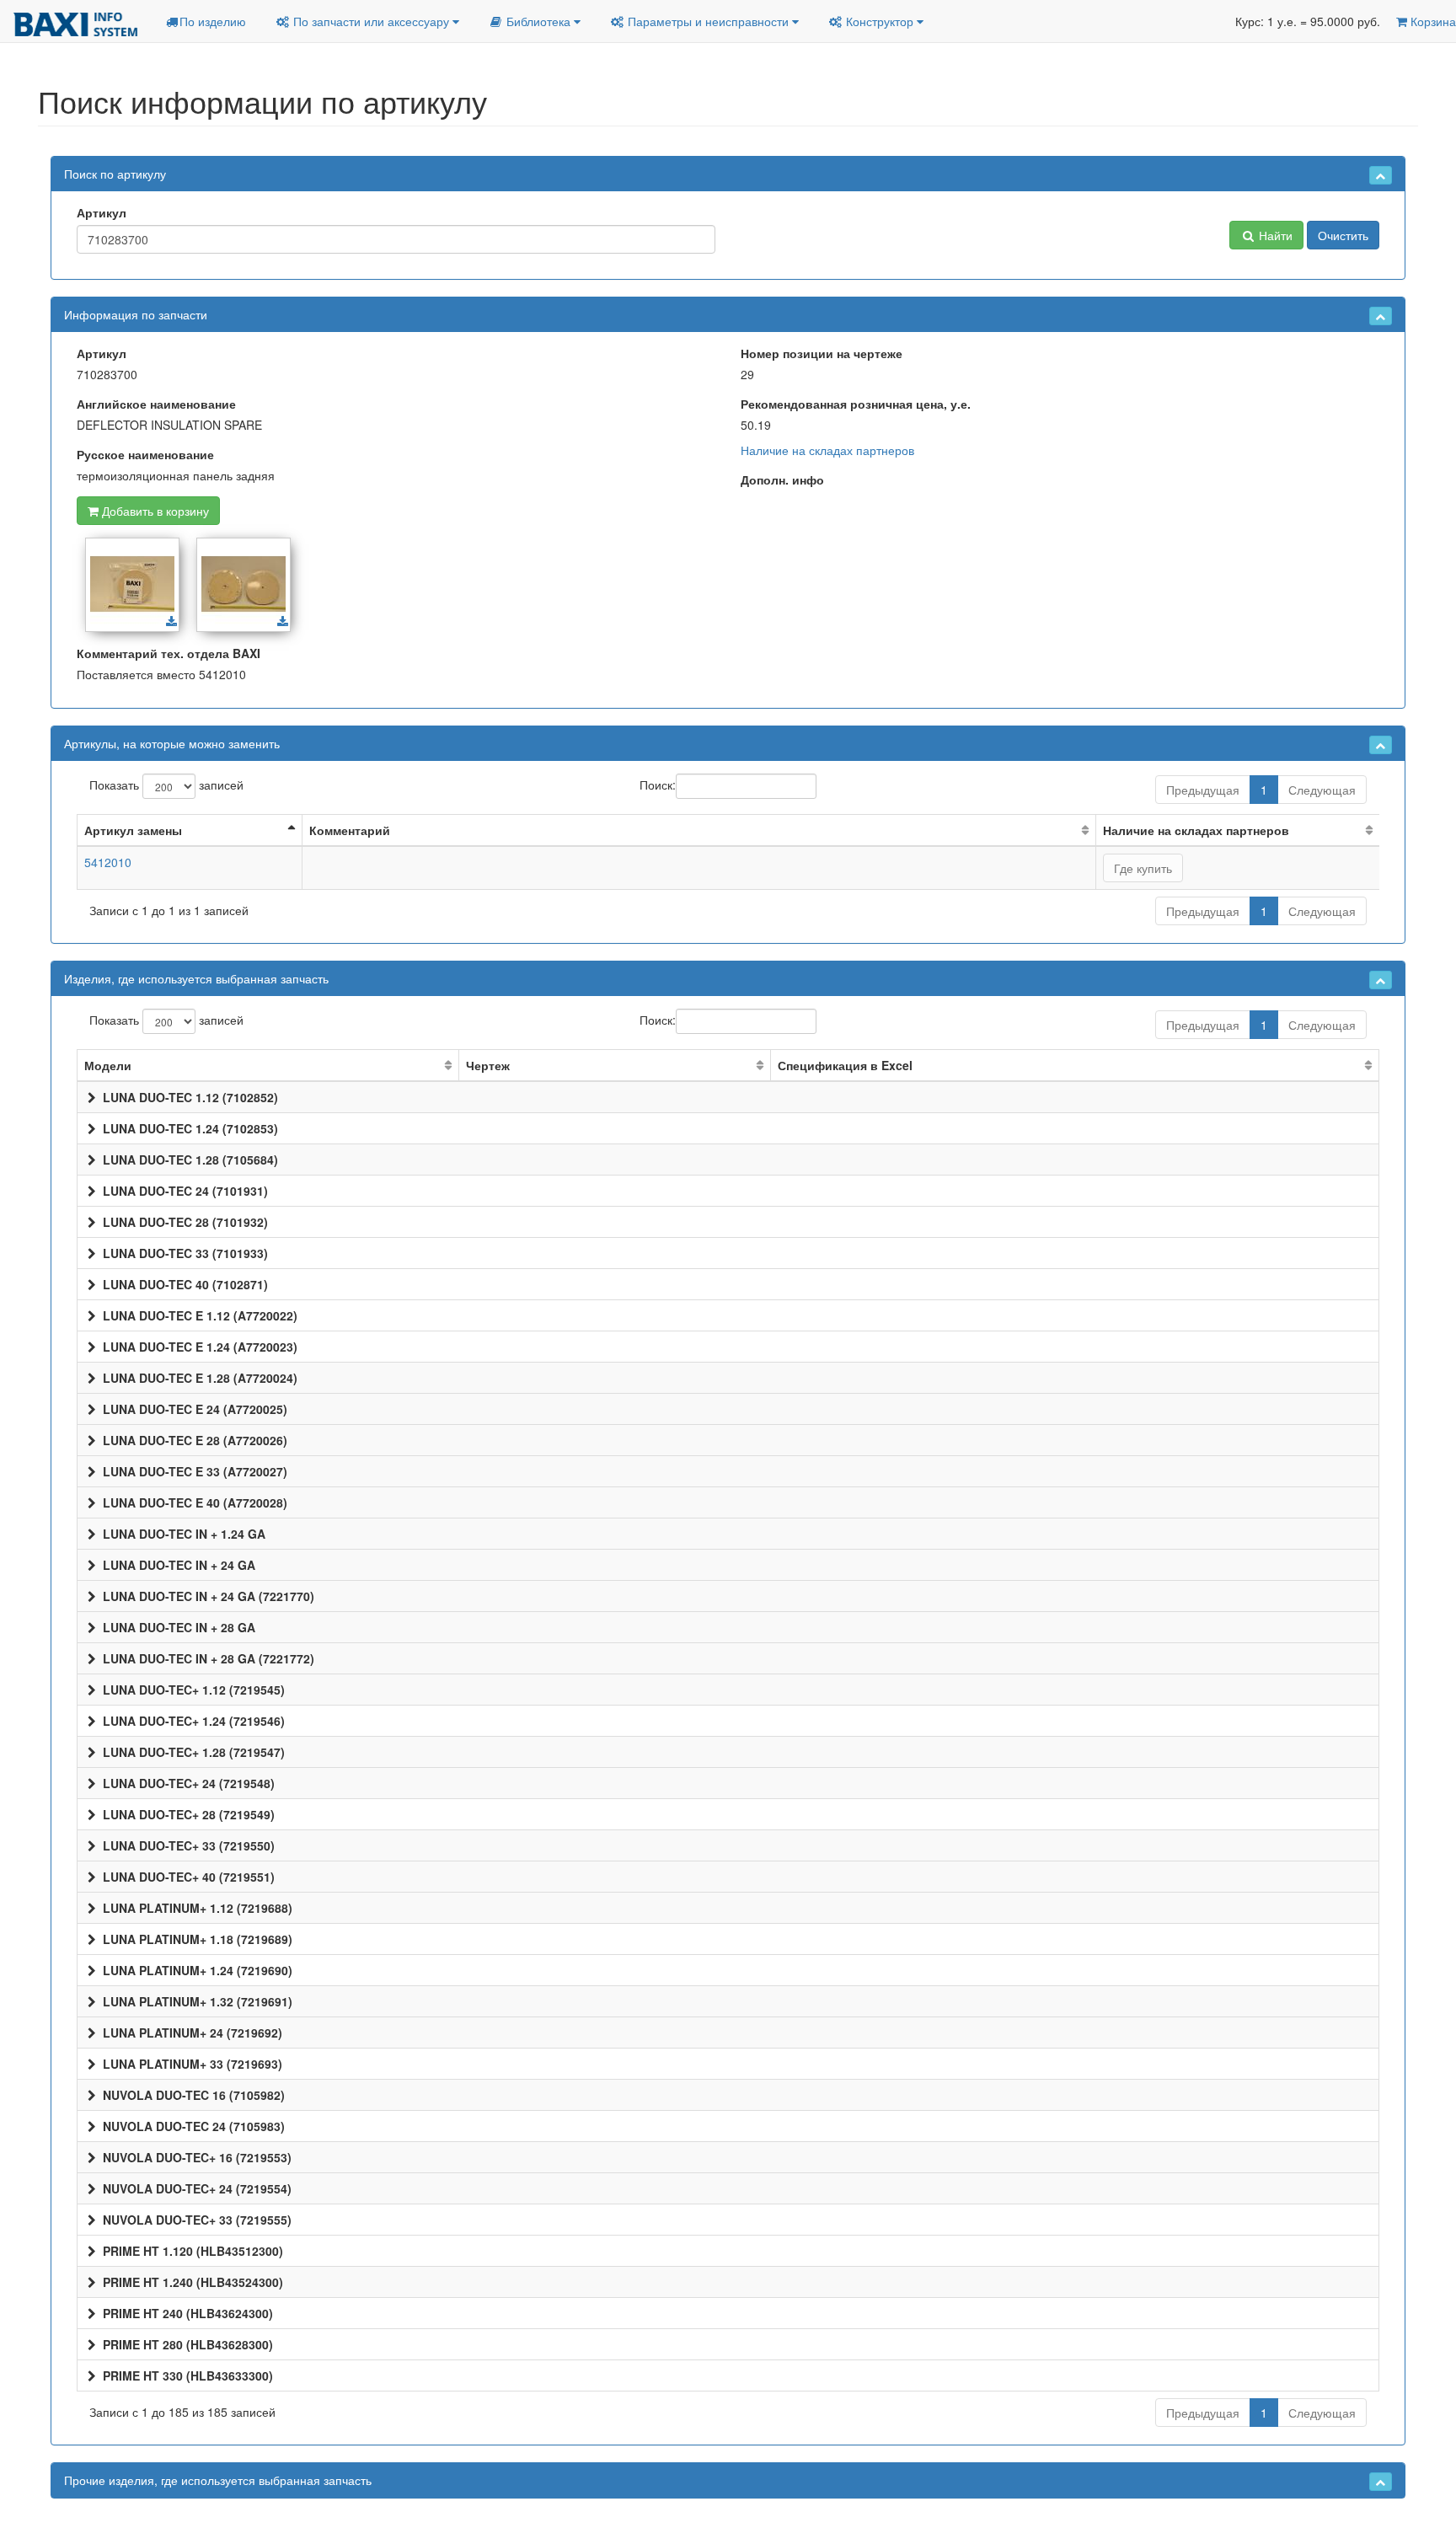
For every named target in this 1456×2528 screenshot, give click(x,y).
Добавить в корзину (154, 511)
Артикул (102, 212)
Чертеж (488, 1065)
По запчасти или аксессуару (371, 21)
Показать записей (166, 784)
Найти (1274, 235)
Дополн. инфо (782, 479)
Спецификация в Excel (845, 1065)
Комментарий (350, 830)
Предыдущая (1203, 790)
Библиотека (538, 21)
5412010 (108, 862)
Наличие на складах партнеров (827, 450)
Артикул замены (133, 830)
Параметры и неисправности (708, 21)
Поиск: (658, 784)
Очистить (1343, 235)
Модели (108, 1065)
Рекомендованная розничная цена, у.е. (856, 404)
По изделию (213, 21)
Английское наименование (156, 404)
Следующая (1322, 790)
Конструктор (880, 21)
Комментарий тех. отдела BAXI (169, 653)
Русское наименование (145, 454)
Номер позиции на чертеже (822, 353)
